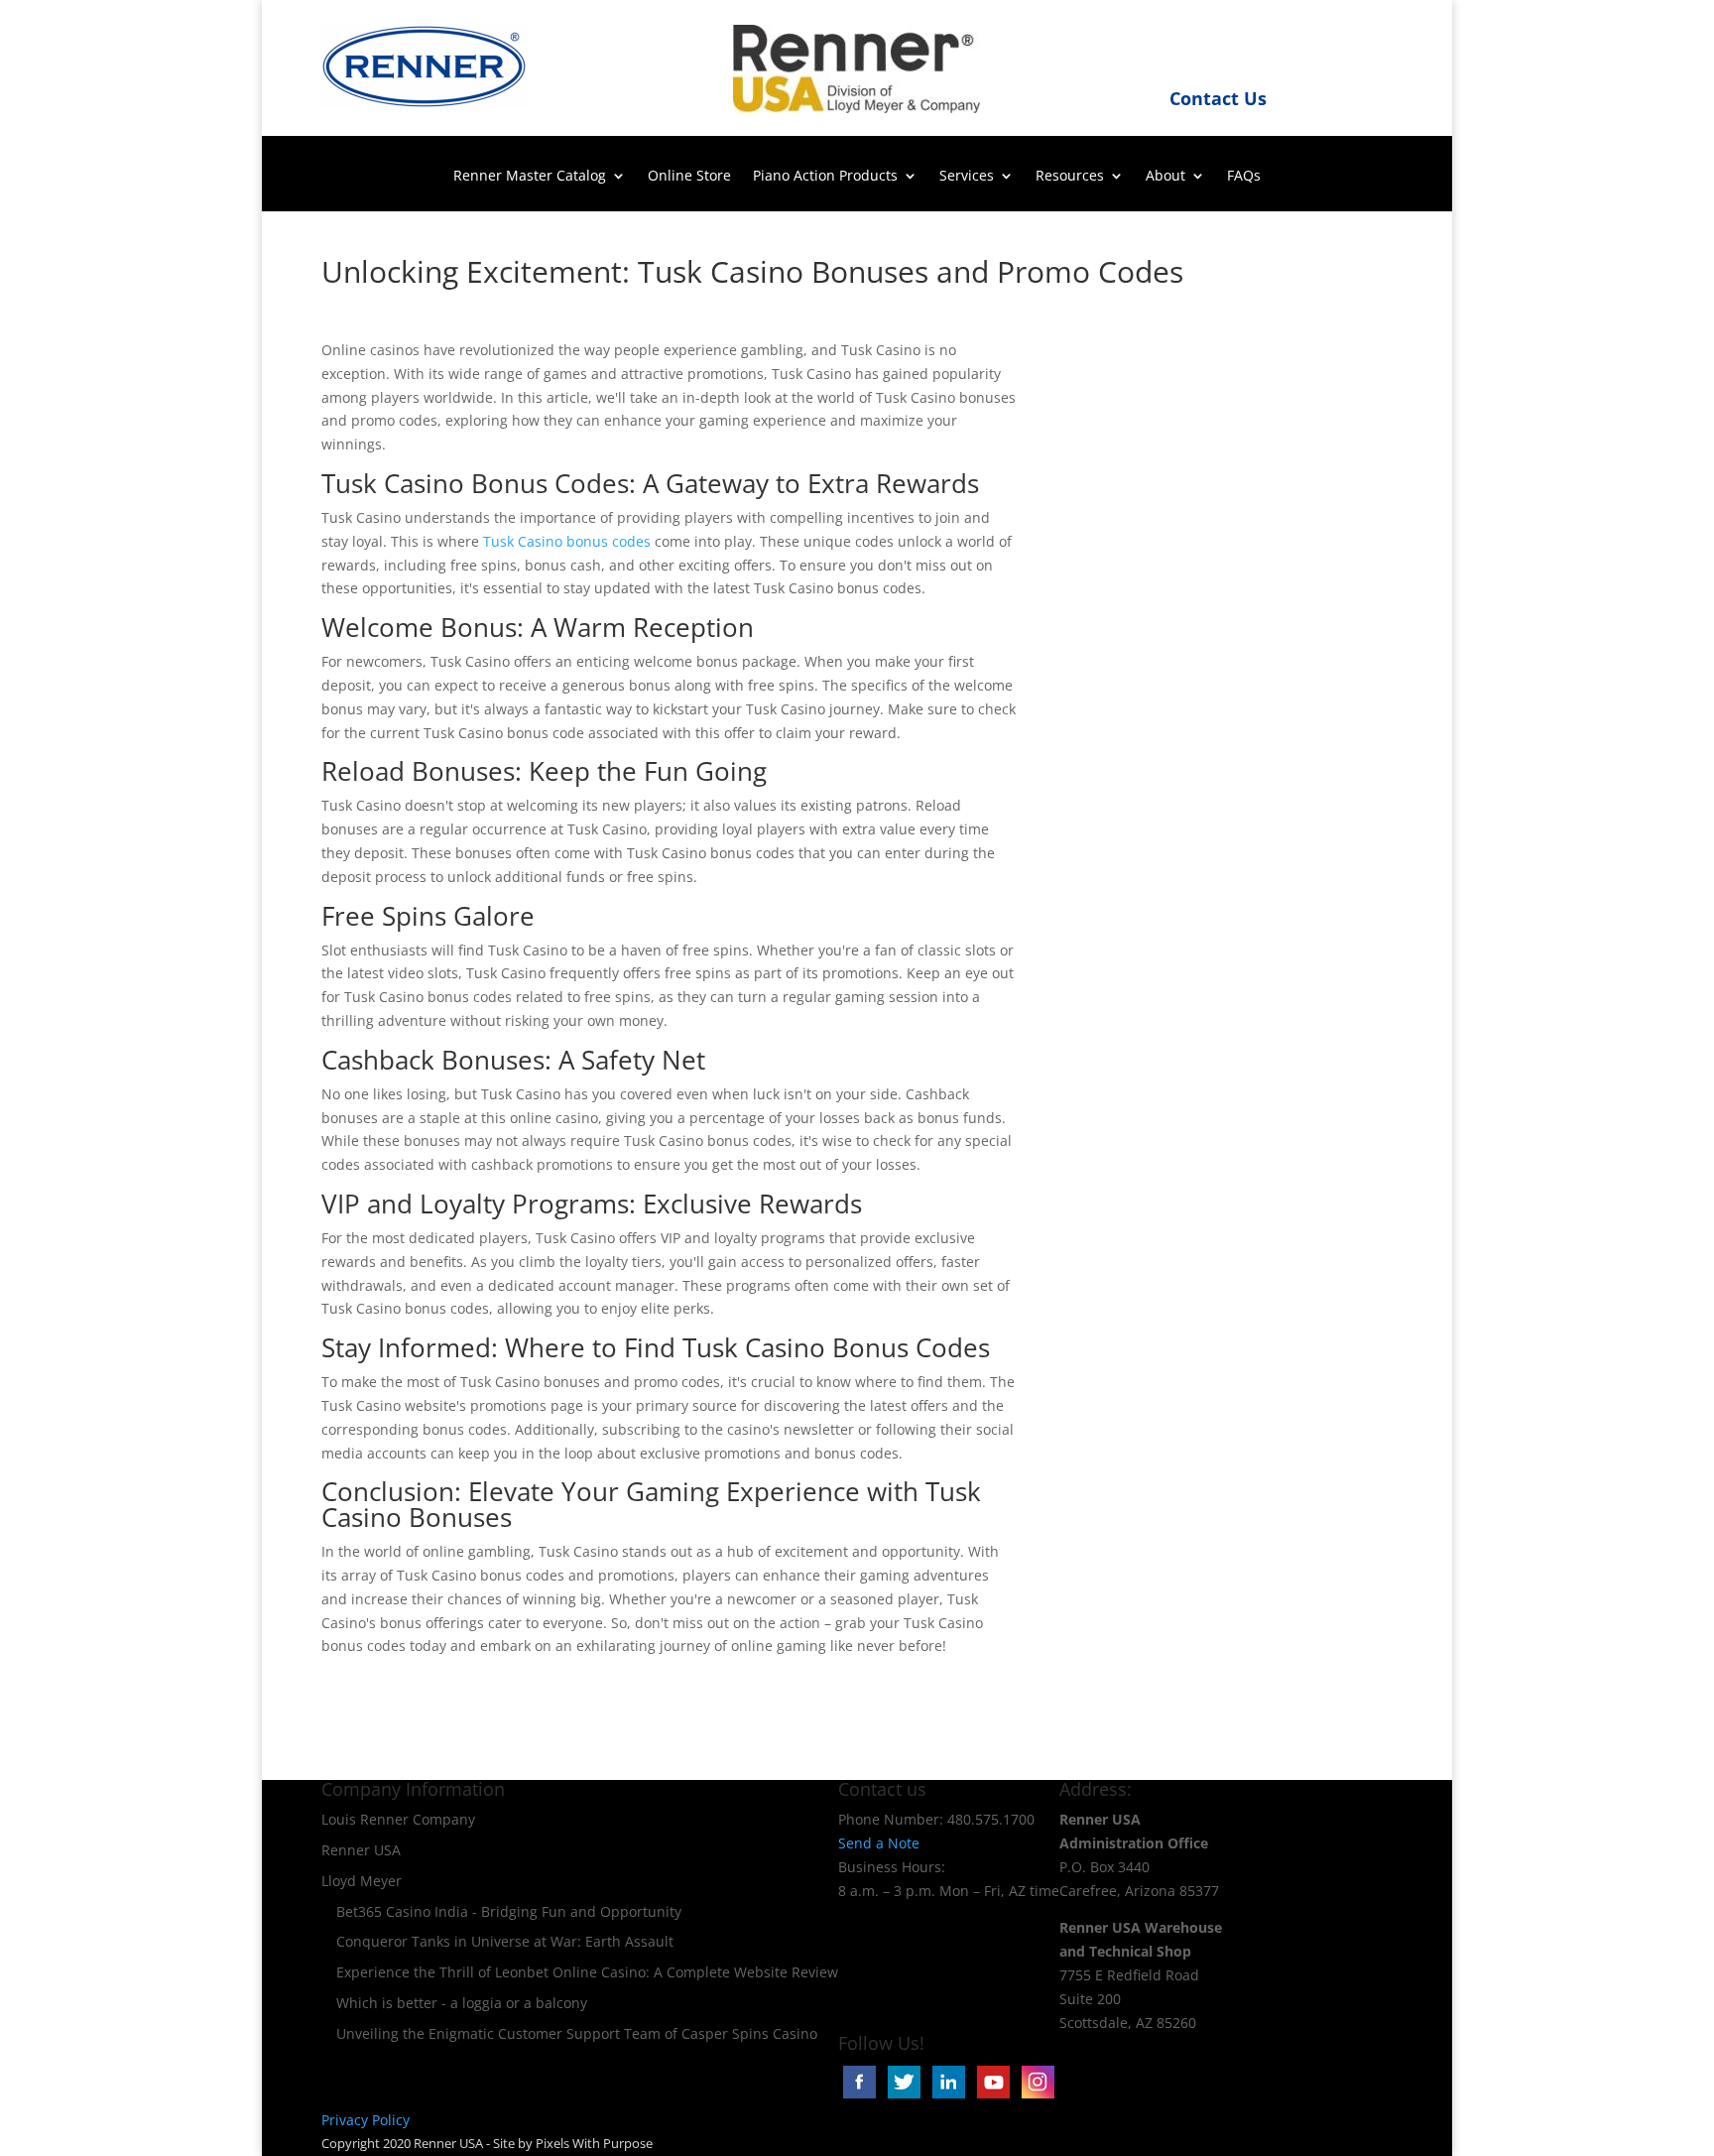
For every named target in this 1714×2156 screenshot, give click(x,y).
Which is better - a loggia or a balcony (462, 2003)
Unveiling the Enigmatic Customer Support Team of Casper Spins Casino (577, 2033)
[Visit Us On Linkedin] (950, 2096)
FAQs (1244, 177)
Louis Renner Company (398, 1819)
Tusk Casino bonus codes (567, 541)
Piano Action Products (825, 177)
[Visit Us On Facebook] (860, 2096)
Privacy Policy (366, 2120)
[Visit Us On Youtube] (994, 2096)
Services (967, 177)
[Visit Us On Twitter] (905, 2096)
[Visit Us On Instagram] (1037, 2096)
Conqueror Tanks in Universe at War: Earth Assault (505, 1941)
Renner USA (361, 1850)
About (1165, 177)
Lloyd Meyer (362, 1881)
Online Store (689, 177)
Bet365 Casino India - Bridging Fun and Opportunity (509, 1911)
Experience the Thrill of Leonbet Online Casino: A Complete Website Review (587, 1972)
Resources (1070, 177)
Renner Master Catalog (530, 177)
